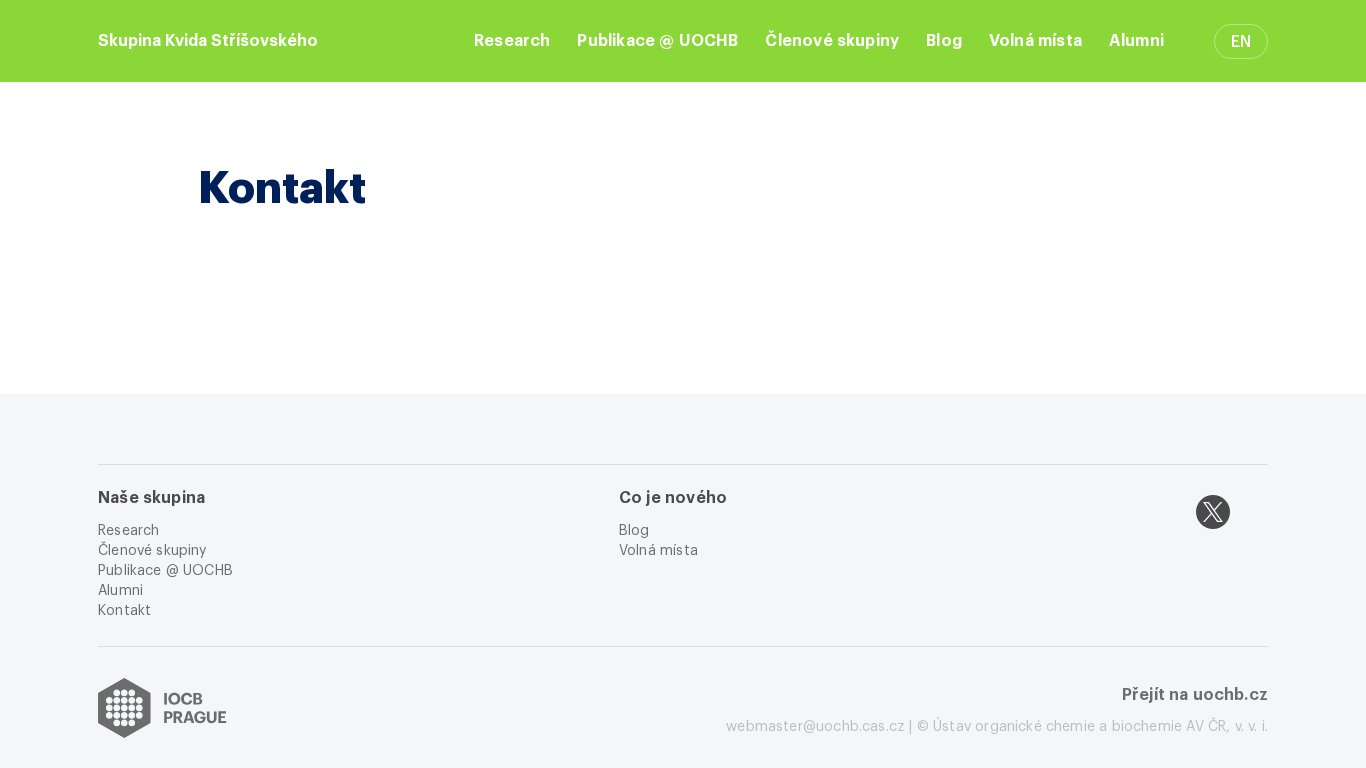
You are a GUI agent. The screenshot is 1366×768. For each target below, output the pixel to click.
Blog (944, 41)
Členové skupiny (832, 41)
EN (1241, 42)
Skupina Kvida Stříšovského (208, 41)
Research (512, 41)
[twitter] (1213, 512)
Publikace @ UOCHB (657, 41)
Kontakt (124, 611)
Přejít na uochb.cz (1195, 695)
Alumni (1136, 41)
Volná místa (1035, 41)
